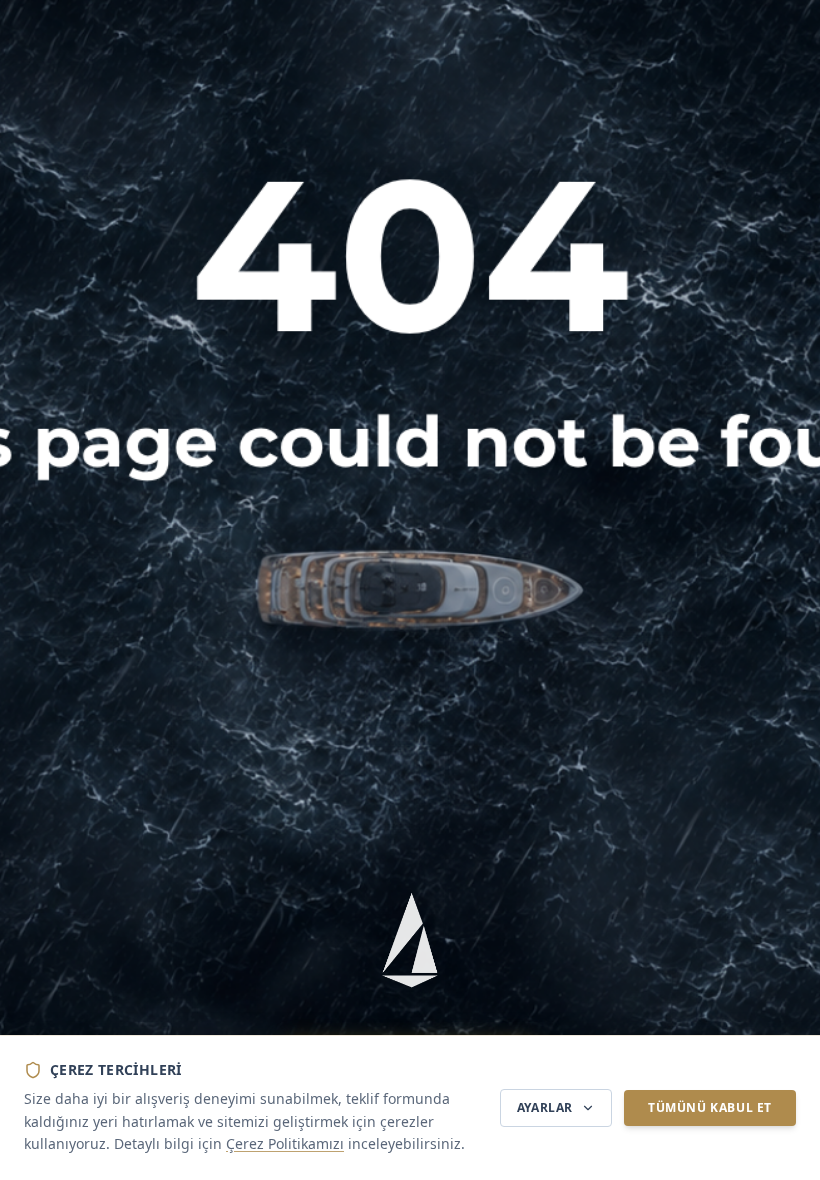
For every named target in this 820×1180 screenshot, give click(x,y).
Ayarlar (545, 1107)
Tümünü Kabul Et (710, 1107)
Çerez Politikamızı (285, 1143)
